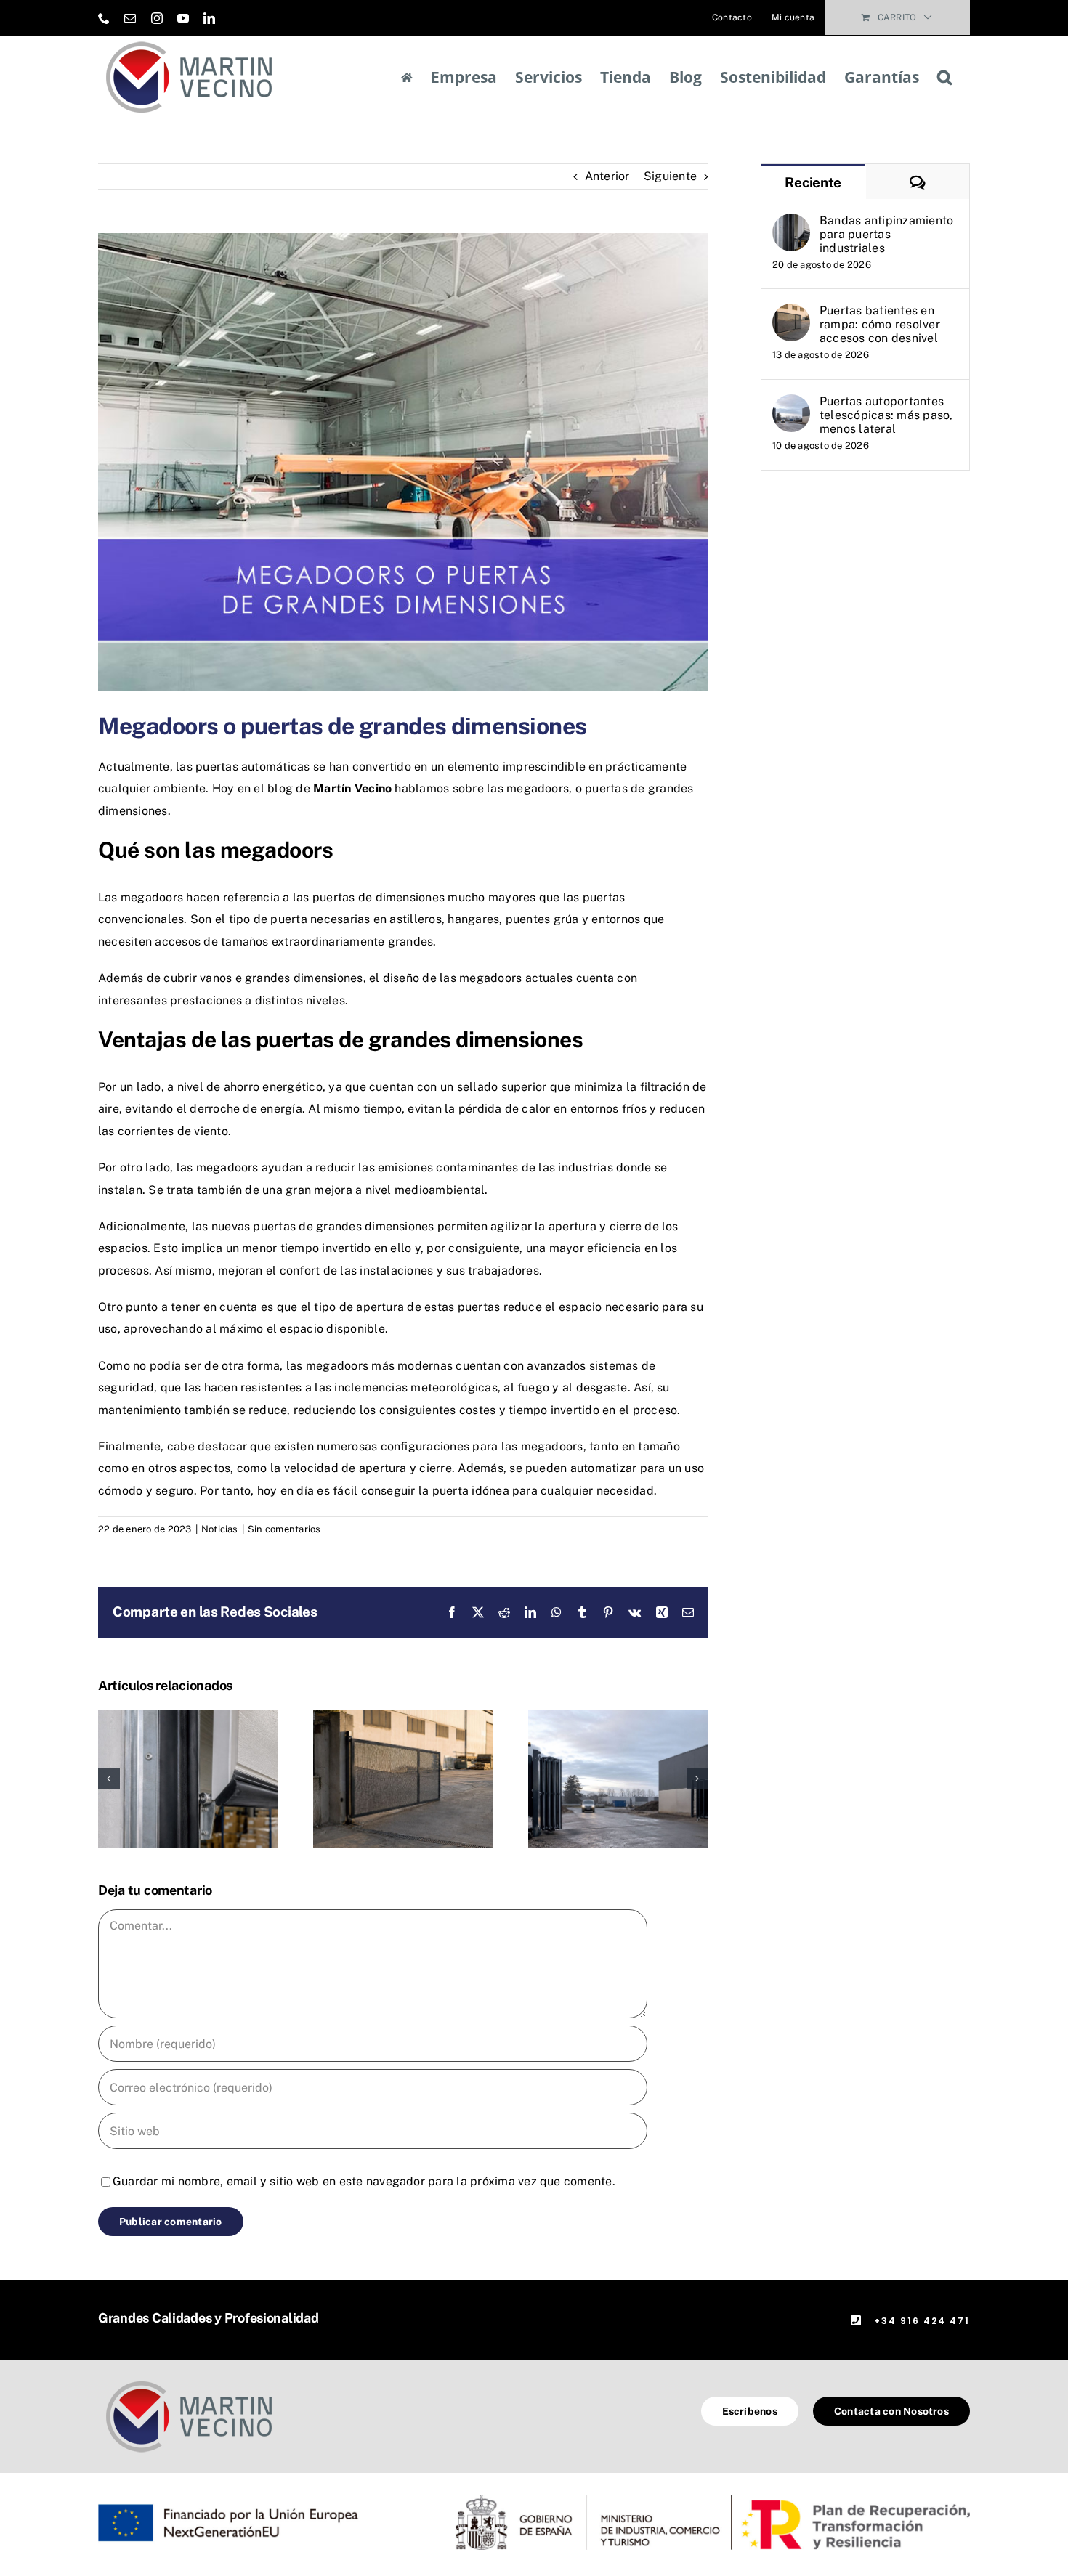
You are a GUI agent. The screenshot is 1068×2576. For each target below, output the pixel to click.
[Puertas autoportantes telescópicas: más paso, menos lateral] (618, 1716)
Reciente (813, 182)
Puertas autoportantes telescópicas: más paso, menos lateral (886, 415)
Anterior (607, 176)
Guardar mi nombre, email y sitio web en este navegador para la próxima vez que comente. (364, 2181)
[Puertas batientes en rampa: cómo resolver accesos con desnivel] (403, 1716)
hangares (473, 919)
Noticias (220, 1529)
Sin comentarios (284, 1529)
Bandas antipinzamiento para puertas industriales (886, 234)
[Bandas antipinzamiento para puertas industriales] (188, 1716)
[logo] (189, 2380)
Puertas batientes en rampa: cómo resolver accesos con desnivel (880, 324)
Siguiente (670, 176)
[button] (944, 77)
